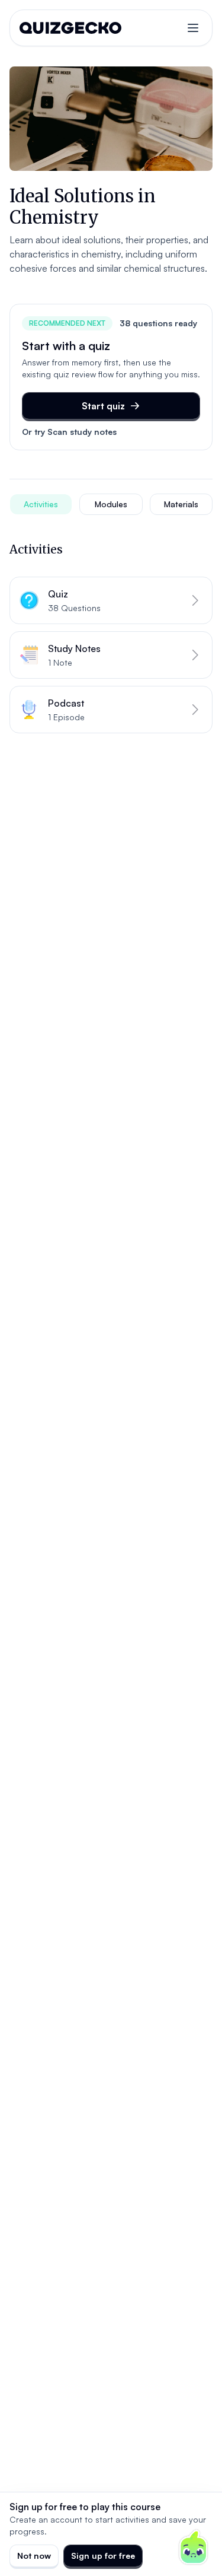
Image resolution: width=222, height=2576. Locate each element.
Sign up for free (103, 2556)
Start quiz (103, 406)
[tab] (41, 504)
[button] (111, 600)
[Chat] (194, 2548)
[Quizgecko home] (70, 28)
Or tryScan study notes (69, 432)
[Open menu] (193, 28)
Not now (34, 2556)
